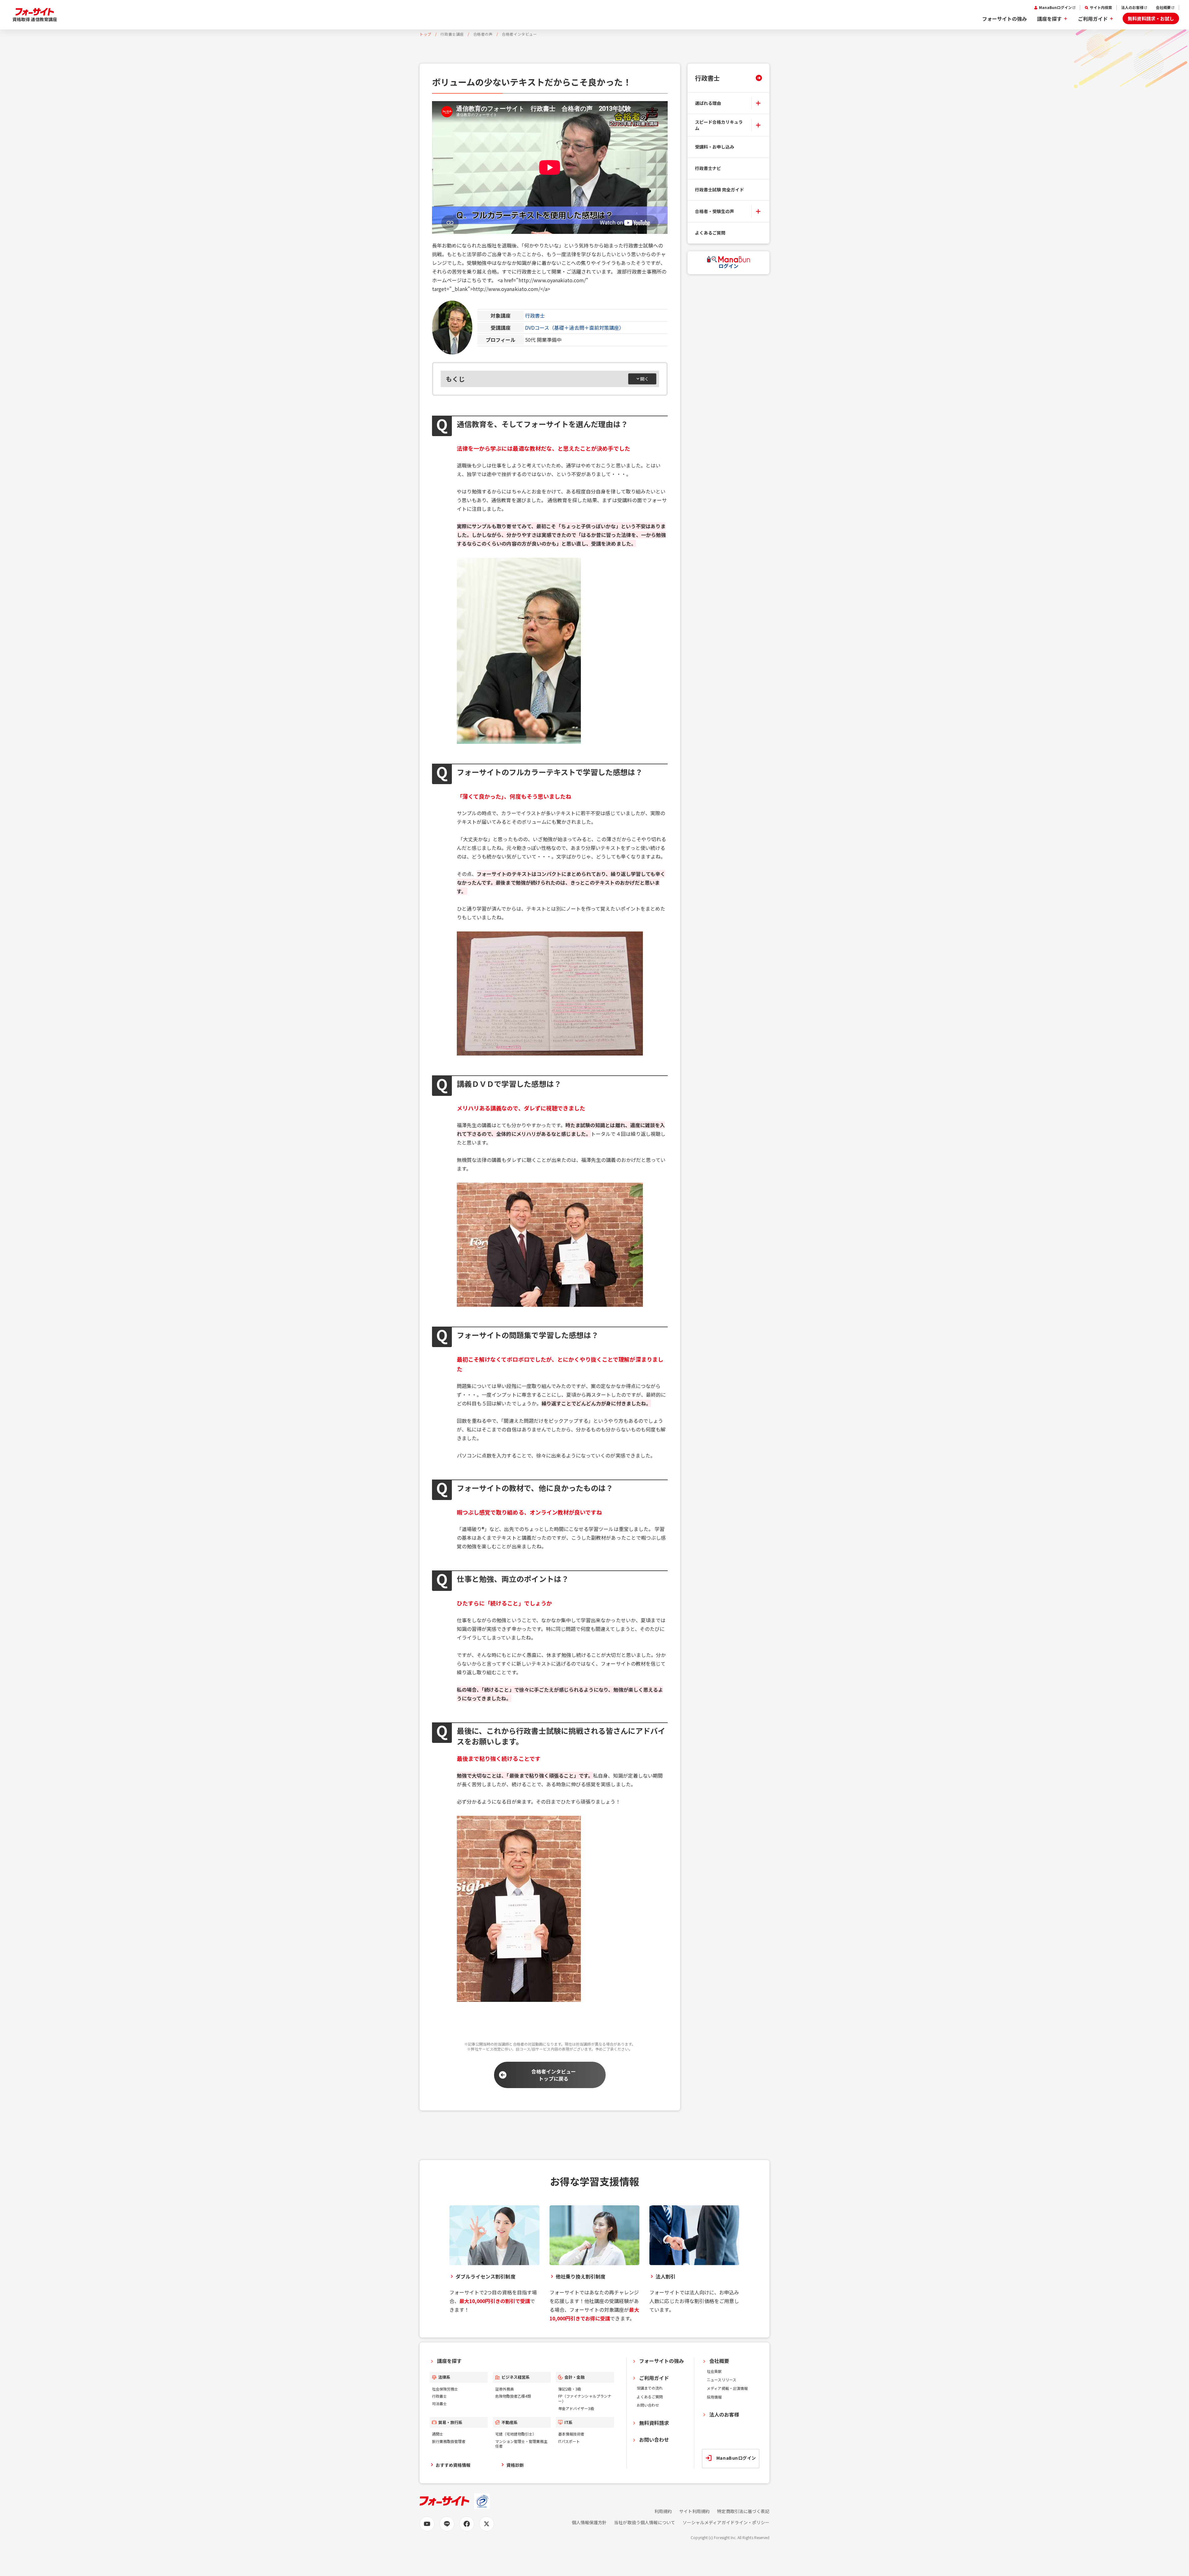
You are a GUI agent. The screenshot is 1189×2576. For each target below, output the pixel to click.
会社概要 (1163, 7)
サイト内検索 (1101, 7)
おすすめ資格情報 (453, 2465)
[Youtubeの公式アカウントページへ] (427, 2524)
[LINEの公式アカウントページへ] (447, 2524)
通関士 (438, 2434)
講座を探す (1049, 19)
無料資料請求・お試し (1151, 18)
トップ (425, 34)
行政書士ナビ (708, 168)
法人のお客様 (1132, 7)
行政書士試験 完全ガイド (719, 190)
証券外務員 (505, 2389)
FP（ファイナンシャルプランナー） (585, 2398)
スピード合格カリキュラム (719, 125)
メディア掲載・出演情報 (727, 2388)
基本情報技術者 (571, 2434)
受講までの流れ (650, 2388)
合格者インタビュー (519, 34)
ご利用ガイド (1093, 19)
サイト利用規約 (694, 2511)
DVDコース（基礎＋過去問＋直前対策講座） (574, 328)
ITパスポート (569, 2441)
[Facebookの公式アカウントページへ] (467, 2524)
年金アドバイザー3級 (576, 2408)
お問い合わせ (648, 2405)
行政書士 (535, 315)
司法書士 (439, 2403)
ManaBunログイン (1055, 7)
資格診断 (515, 2465)
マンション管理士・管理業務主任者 (521, 2444)
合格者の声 (483, 34)
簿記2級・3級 (570, 2389)
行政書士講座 (452, 34)
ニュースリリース (721, 2380)
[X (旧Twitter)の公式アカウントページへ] (487, 2524)
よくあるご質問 (710, 233)
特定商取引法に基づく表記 (743, 2511)
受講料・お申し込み (715, 147)
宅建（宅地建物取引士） (516, 2434)
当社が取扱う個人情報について (645, 2522)
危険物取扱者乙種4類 (513, 2396)
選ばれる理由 (708, 103)
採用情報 (714, 2397)
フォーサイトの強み (1004, 19)
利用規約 (663, 2511)
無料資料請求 (654, 2423)
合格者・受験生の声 (715, 211)
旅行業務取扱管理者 (449, 2441)
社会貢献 (714, 2371)
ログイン (728, 266)
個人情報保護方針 (589, 2522)
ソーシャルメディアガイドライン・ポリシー (726, 2522)
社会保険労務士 (445, 2389)
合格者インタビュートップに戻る (554, 2075)
